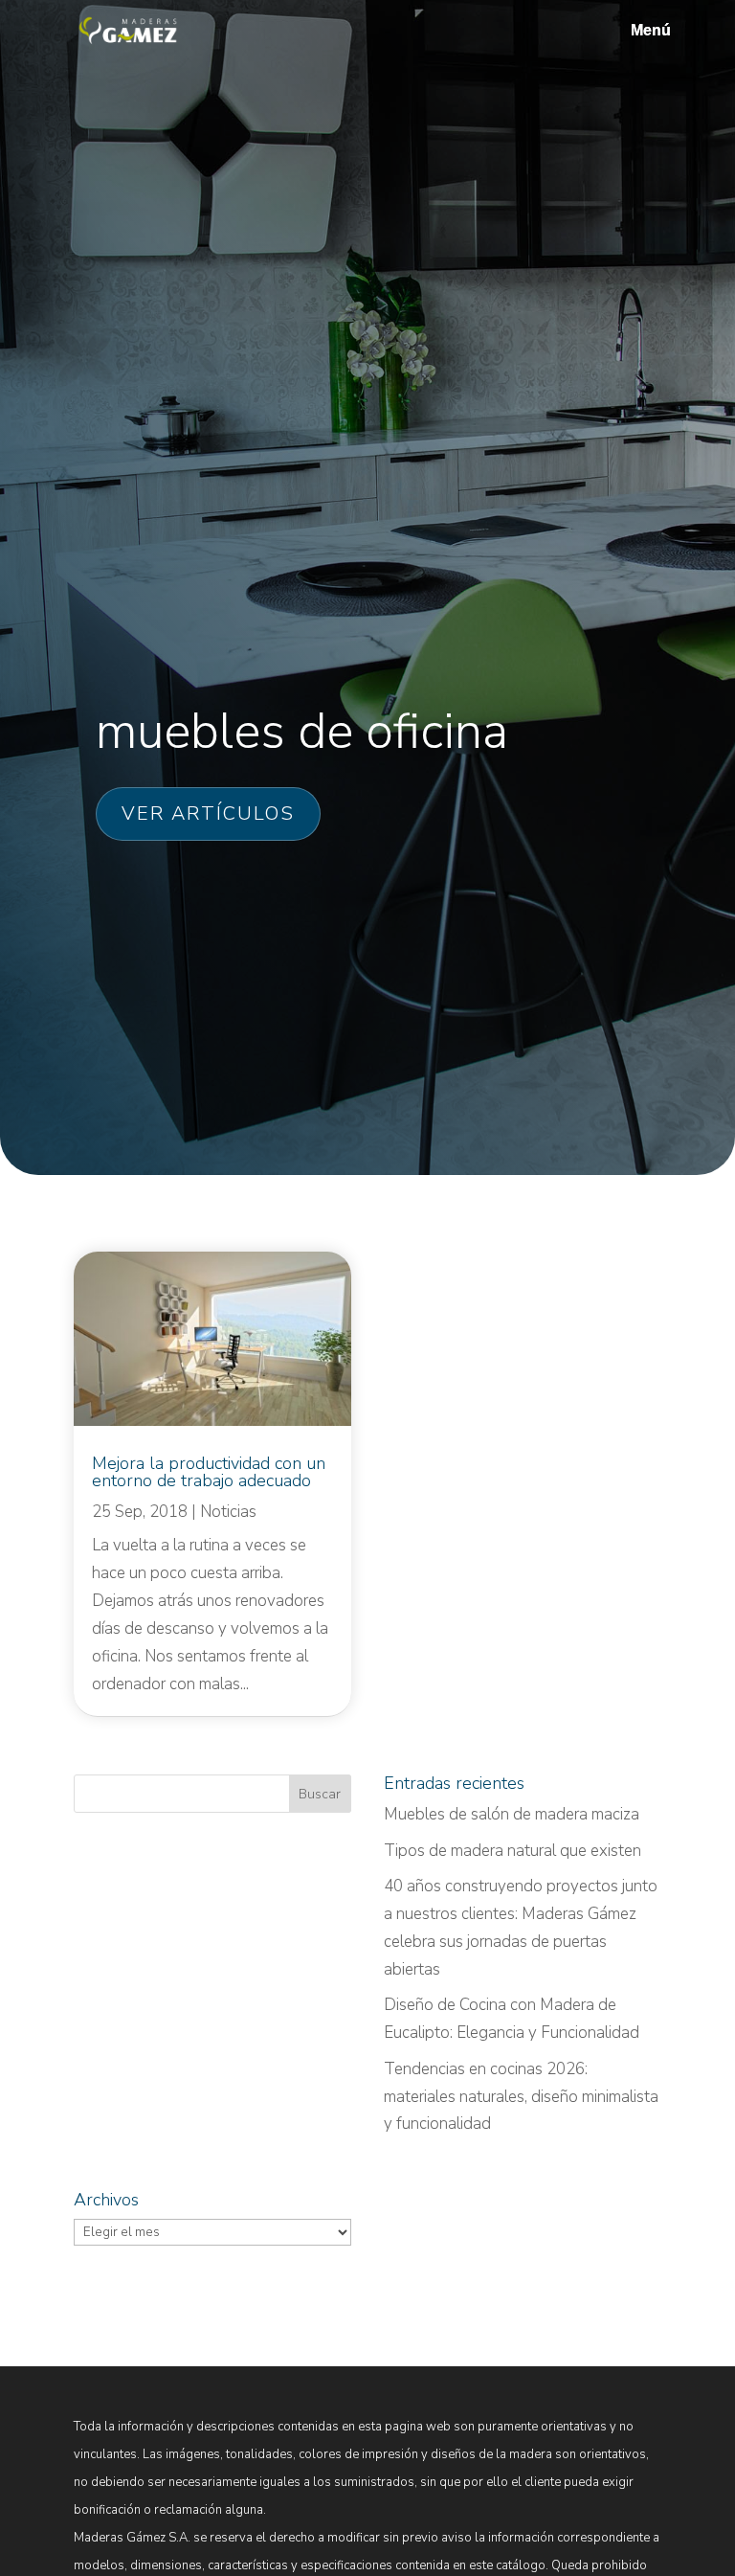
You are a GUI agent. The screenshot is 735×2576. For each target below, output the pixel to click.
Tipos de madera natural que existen (512, 1851)
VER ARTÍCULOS (208, 813)
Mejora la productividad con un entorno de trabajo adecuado (209, 1472)
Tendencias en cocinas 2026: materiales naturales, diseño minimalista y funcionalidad (521, 2097)
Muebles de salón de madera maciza (512, 1814)
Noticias (228, 1512)
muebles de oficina (302, 731)
